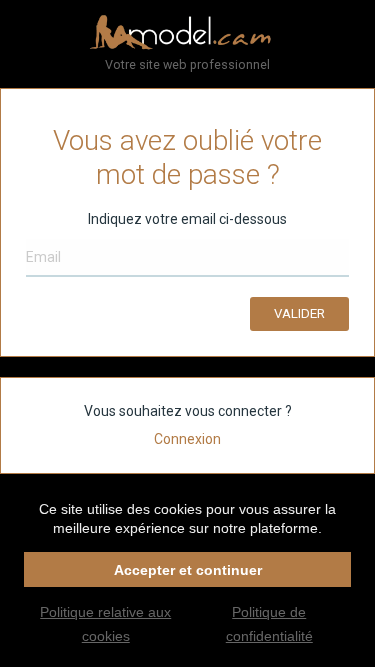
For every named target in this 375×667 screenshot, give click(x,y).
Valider (299, 313)
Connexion (187, 439)
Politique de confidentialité (269, 624)
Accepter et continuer (188, 570)
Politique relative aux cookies (105, 624)
